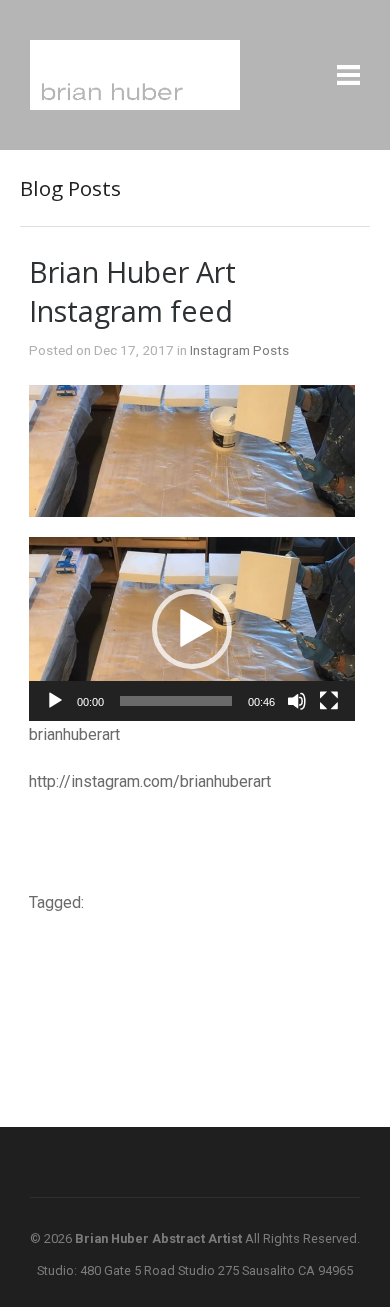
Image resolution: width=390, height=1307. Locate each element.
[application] (192, 628)
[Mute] (297, 701)
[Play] (55, 701)
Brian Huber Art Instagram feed (132, 291)
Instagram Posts (239, 350)
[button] (192, 629)
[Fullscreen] (329, 701)
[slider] (176, 701)
